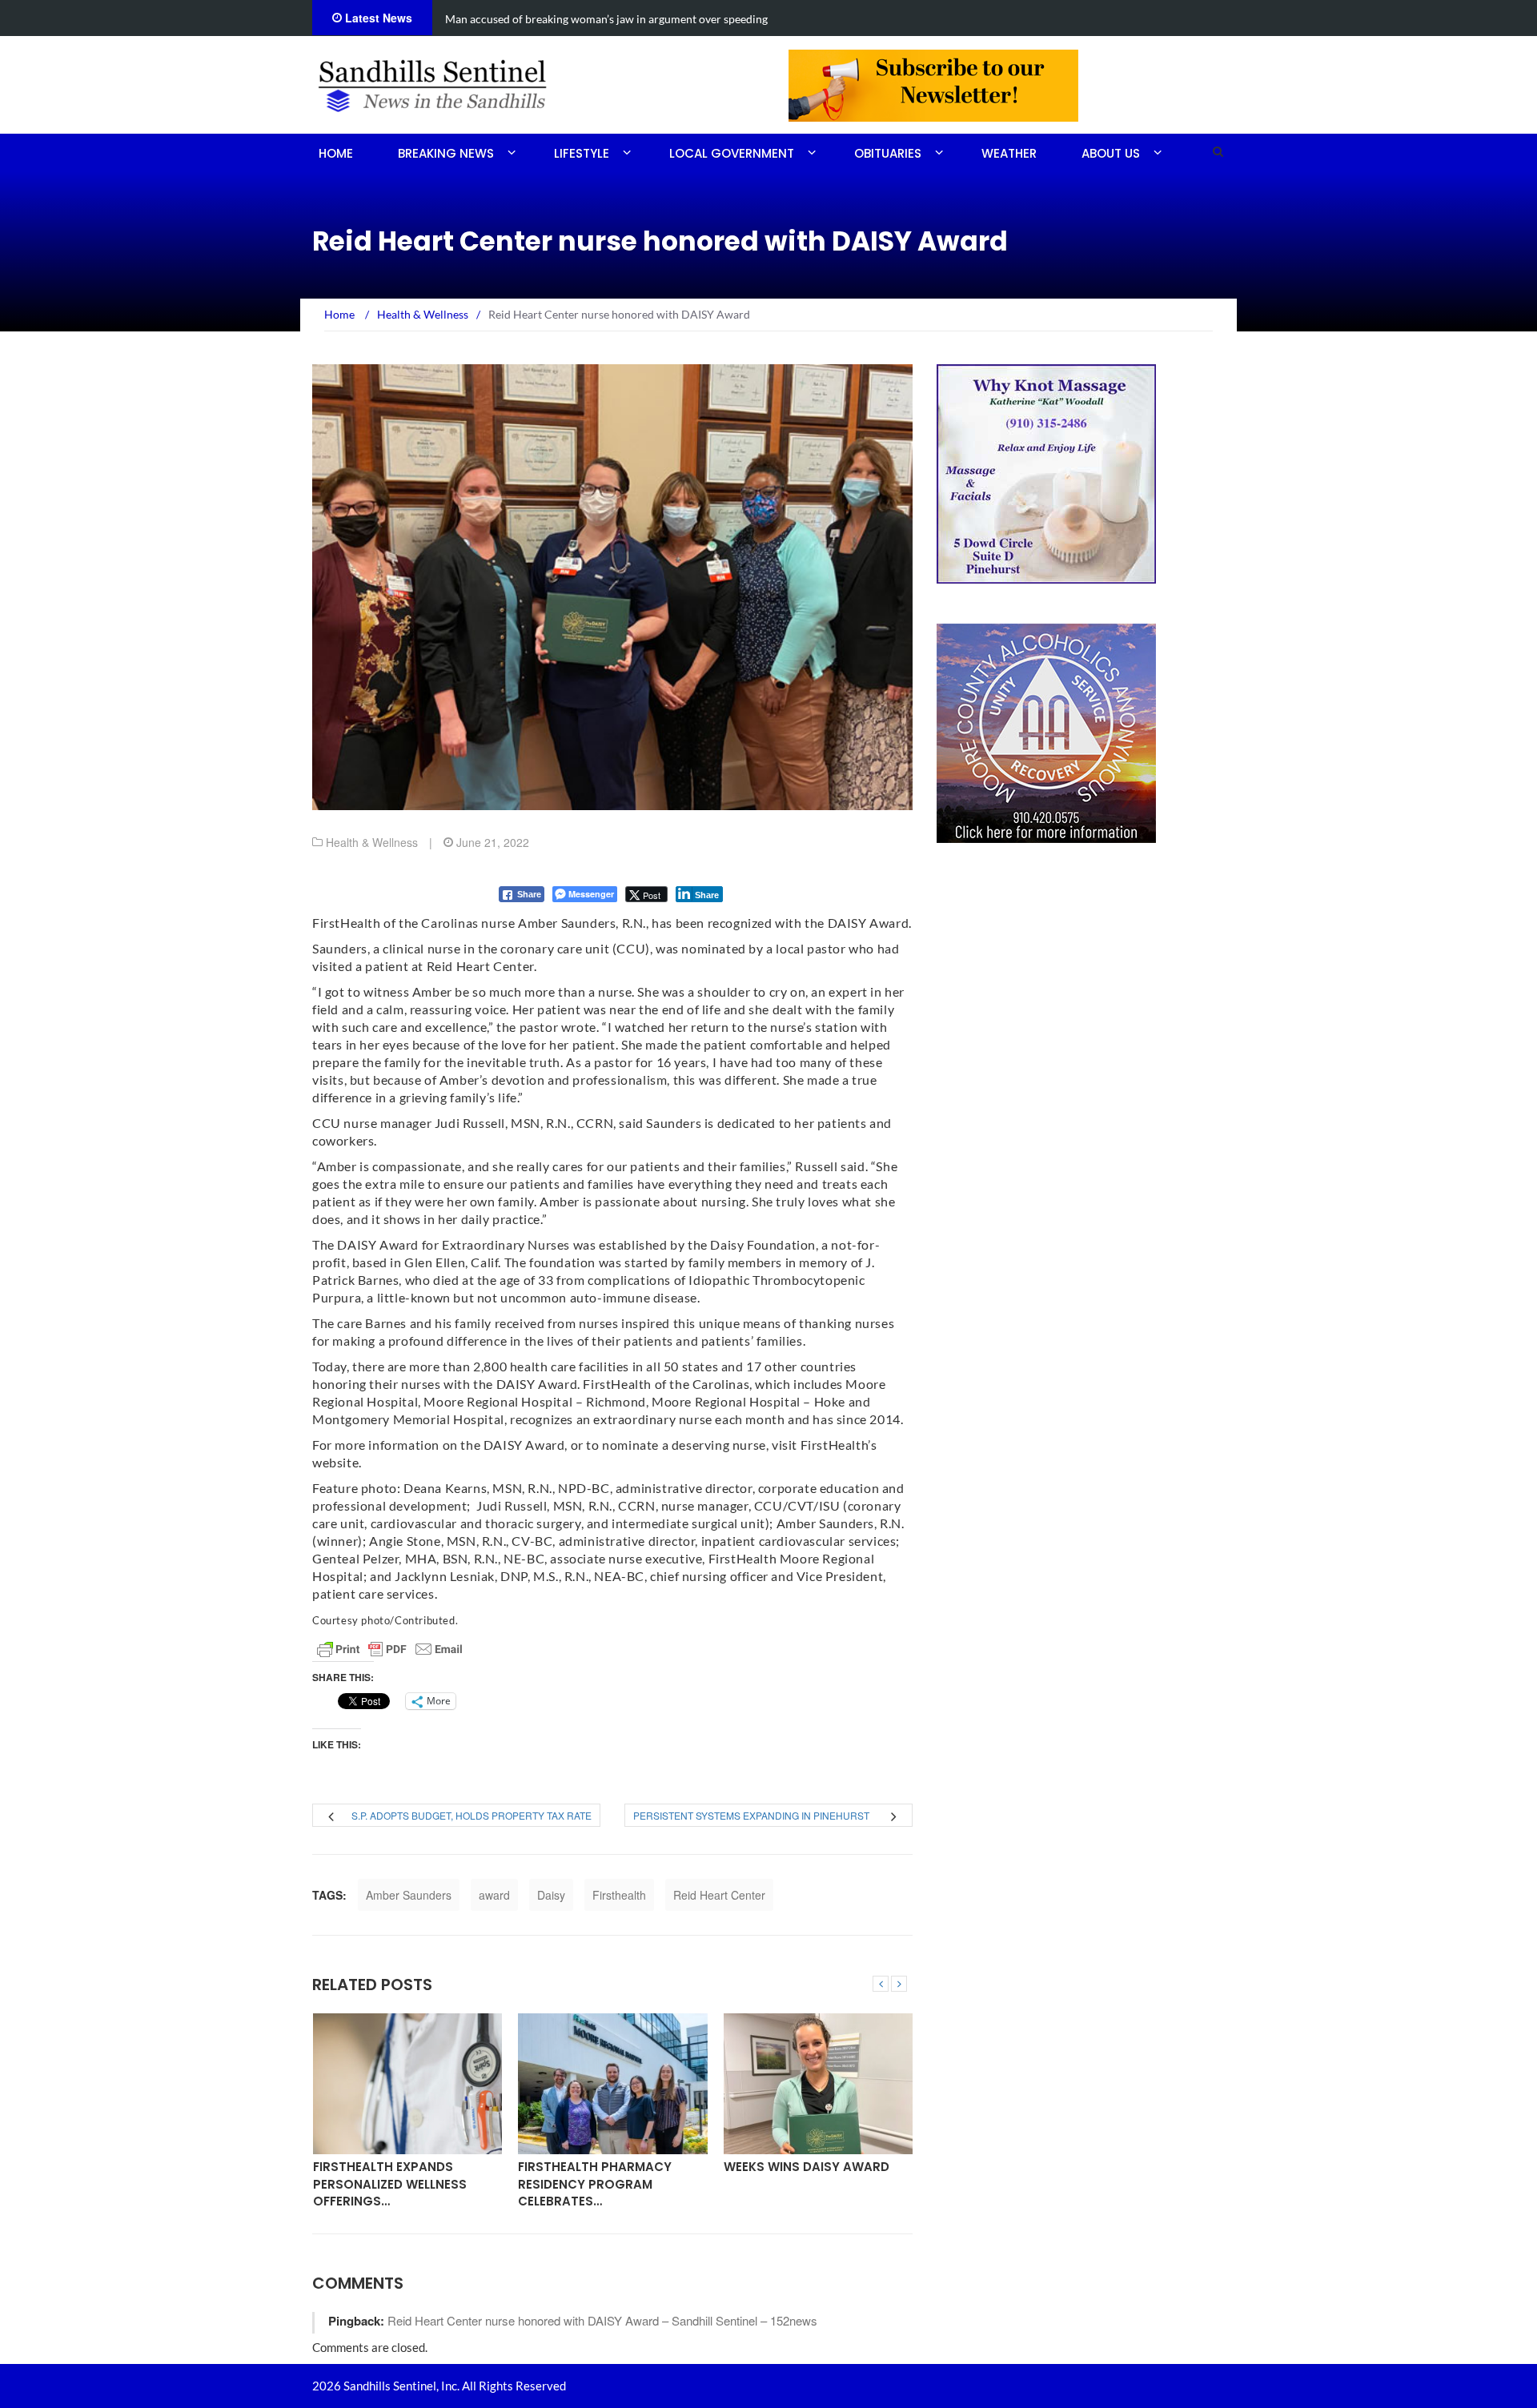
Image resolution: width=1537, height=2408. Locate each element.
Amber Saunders (409, 1895)
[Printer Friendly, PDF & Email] (390, 1649)
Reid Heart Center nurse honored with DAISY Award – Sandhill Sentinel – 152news (602, 2320)
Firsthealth (619, 1895)
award (494, 1895)
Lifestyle (582, 153)
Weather (1009, 153)
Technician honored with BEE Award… (816, 2175)
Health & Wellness (372, 842)
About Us (1111, 153)
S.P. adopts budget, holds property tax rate (472, 1815)
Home (336, 153)
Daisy (551, 1895)
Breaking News (446, 153)
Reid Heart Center (719, 1895)
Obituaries (888, 153)
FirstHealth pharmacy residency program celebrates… (395, 2184)
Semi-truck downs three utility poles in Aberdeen (567, 19)
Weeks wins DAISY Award (606, 2167)
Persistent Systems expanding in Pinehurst (751, 1815)
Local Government (732, 153)
